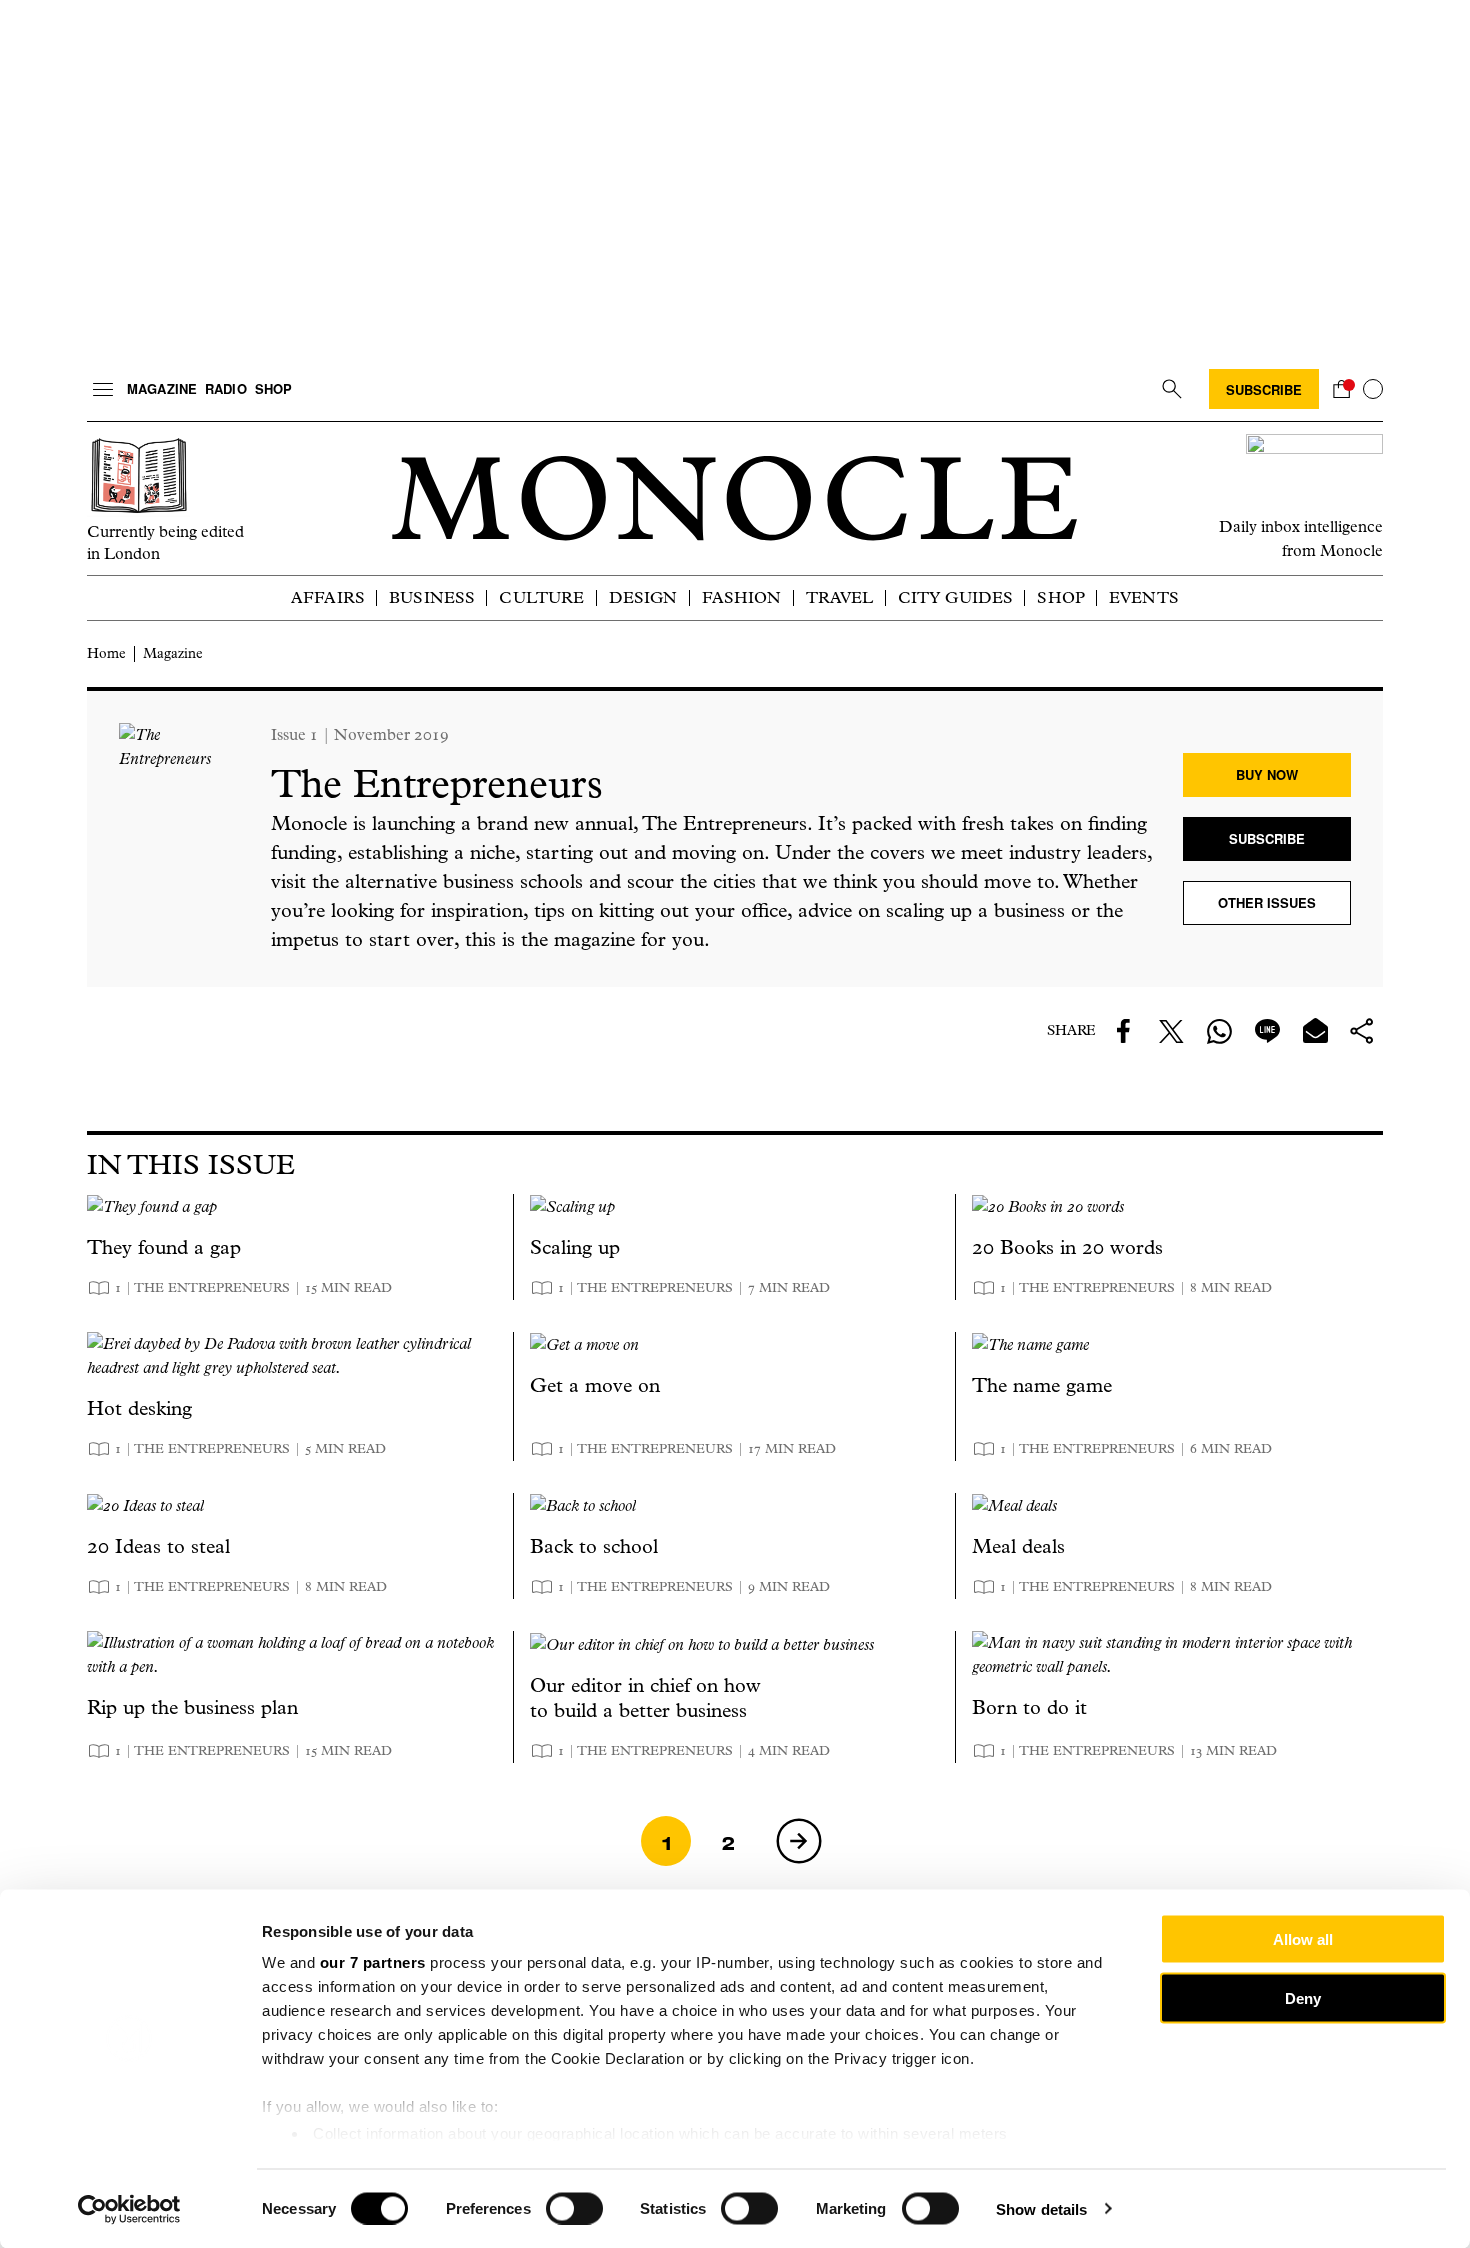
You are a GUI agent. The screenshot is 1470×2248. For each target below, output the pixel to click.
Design (643, 597)
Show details (1041, 2208)
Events (1144, 597)
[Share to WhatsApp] (1219, 1031)
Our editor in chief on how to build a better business (645, 1698)
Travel (840, 597)
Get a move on (595, 1385)
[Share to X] (1171, 1031)
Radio (226, 388)
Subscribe (1264, 389)
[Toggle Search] (1172, 389)
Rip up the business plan (192, 1707)
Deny (1303, 1997)
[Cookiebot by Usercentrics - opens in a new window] (129, 2209)
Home (106, 653)
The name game (1042, 1385)
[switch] (574, 2208)
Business (432, 597)
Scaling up (575, 1247)
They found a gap (164, 1247)
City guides (956, 597)
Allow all (1303, 1939)
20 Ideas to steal (158, 1546)
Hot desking (139, 1408)
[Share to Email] (1315, 1031)
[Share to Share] (1363, 1031)
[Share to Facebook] (1123, 1031)
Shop (274, 388)
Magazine (162, 388)
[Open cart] (1341, 389)
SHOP (1061, 597)
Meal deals (1018, 1546)
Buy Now (1267, 774)
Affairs (328, 597)
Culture (541, 597)
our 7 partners (373, 1962)
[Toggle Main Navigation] (103, 389)
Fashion (742, 597)
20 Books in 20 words (1067, 1247)
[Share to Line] (1267, 1031)
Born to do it (1029, 1707)
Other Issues (1267, 902)
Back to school (594, 1546)
